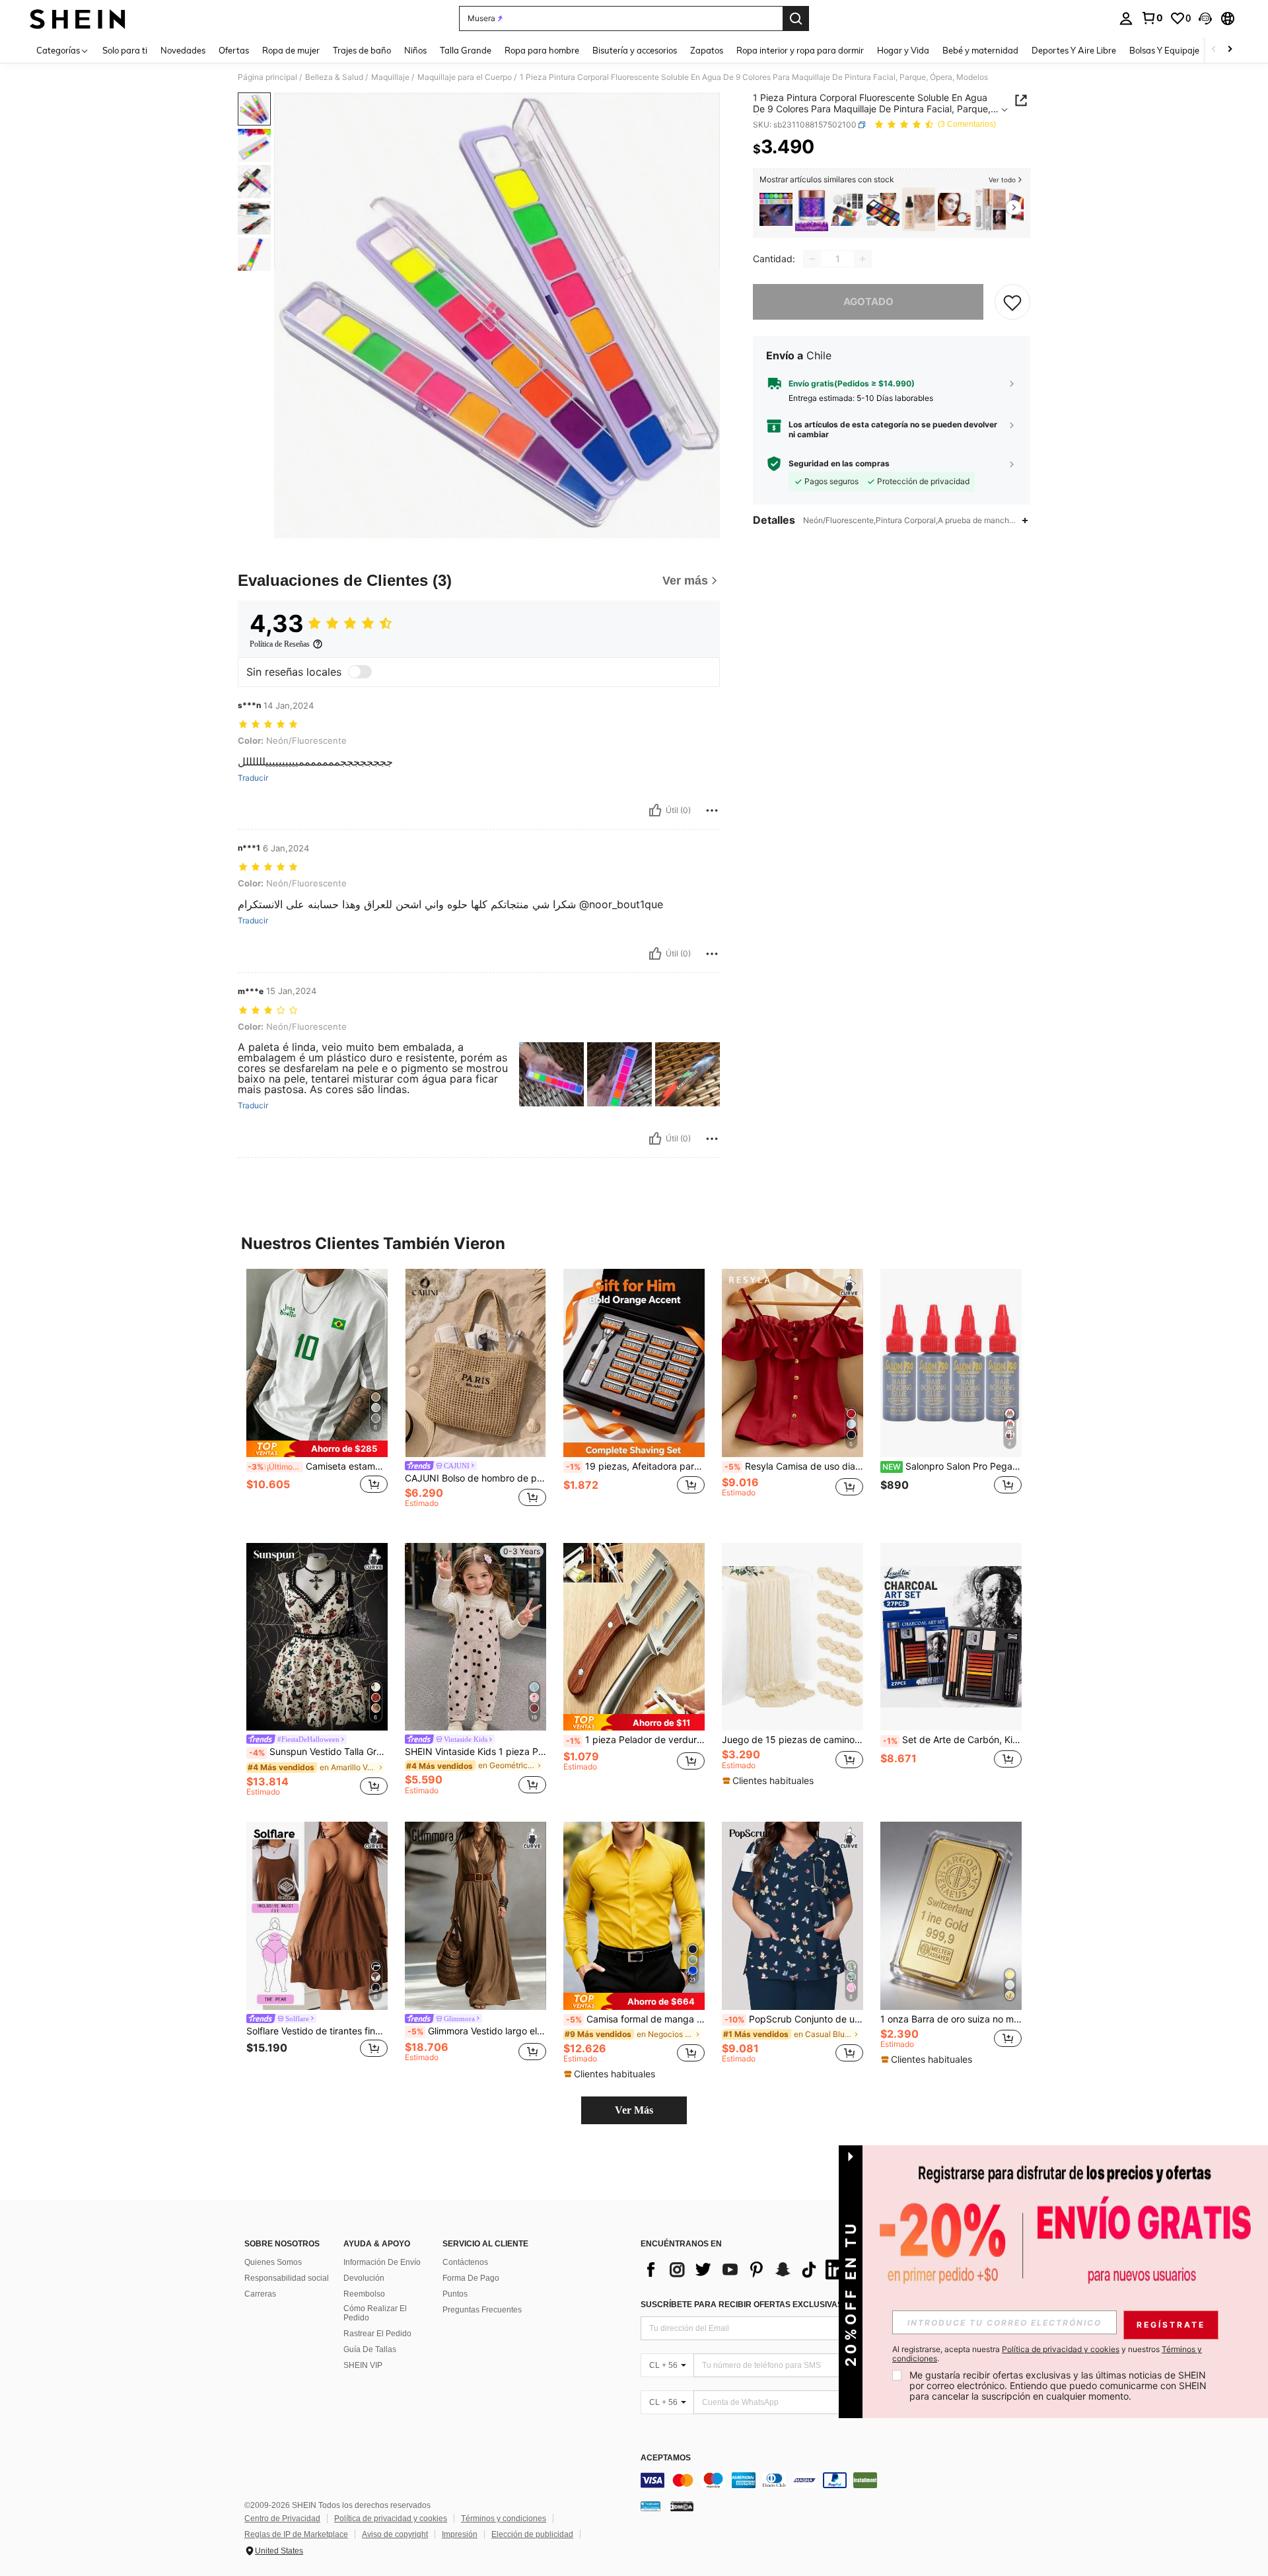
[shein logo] (78, 18)
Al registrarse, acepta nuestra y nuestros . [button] (1047, 2354)
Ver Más (634, 2110)
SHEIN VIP (363, 2365)
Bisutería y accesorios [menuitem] (635, 50)
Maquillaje (390, 77)
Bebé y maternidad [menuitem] (980, 50)
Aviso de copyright (395, 2534)
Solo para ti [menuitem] (125, 50)
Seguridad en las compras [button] (839, 464)
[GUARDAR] (1012, 302)
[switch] (360, 672)
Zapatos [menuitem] (707, 50)
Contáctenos (465, 2262)
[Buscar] (796, 18)
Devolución (364, 2278)
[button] (1205, 18)
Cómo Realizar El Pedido (375, 2313)
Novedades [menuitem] (183, 50)
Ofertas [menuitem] (234, 50)
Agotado (868, 302)
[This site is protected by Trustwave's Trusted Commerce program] (651, 2506)
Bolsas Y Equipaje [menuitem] (1164, 50)
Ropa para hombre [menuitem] (542, 50)
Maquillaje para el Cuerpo (465, 77)
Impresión (460, 2534)
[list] (746, 2270)
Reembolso (364, 2294)
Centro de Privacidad (282, 2519)
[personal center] (1126, 18)
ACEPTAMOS (666, 2458)
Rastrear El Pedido (377, 2334)
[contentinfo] (839, 2480)
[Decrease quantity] (812, 259)
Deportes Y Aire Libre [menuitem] (1074, 50)
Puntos (455, 2294)
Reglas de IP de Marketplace (296, 2534)
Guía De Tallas (370, 2349)
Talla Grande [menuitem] (466, 50)
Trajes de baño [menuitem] (362, 50)
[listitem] (776, 210)
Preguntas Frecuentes (482, 2310)
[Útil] (655, 810)
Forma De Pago (471, 2278)
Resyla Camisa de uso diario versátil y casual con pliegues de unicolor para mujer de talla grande (794, 1466)
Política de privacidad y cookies (391, 2519)
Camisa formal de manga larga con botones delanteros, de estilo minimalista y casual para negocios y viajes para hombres (635, 2019)
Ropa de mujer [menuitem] (291, 50)
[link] (1152, 18)
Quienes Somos (273, 2262)
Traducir (253, 778)
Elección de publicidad (532, 2534)
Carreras (260, 2294)
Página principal (267, 77)
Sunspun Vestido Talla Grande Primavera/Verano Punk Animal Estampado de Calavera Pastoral (318, 1752)
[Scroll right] (1230, 50)
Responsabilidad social (287, 2278)
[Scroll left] (1214, 50)
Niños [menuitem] (415, 50)
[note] (317, 1449)
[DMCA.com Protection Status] (682, 2506)
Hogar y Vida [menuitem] (903, 50)
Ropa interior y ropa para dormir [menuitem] (800, 50)
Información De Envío (382, 2262)
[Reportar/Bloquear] (712, 810)
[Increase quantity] (863, 259)
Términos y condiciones (504, 2519)
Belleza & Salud (334, 77)
